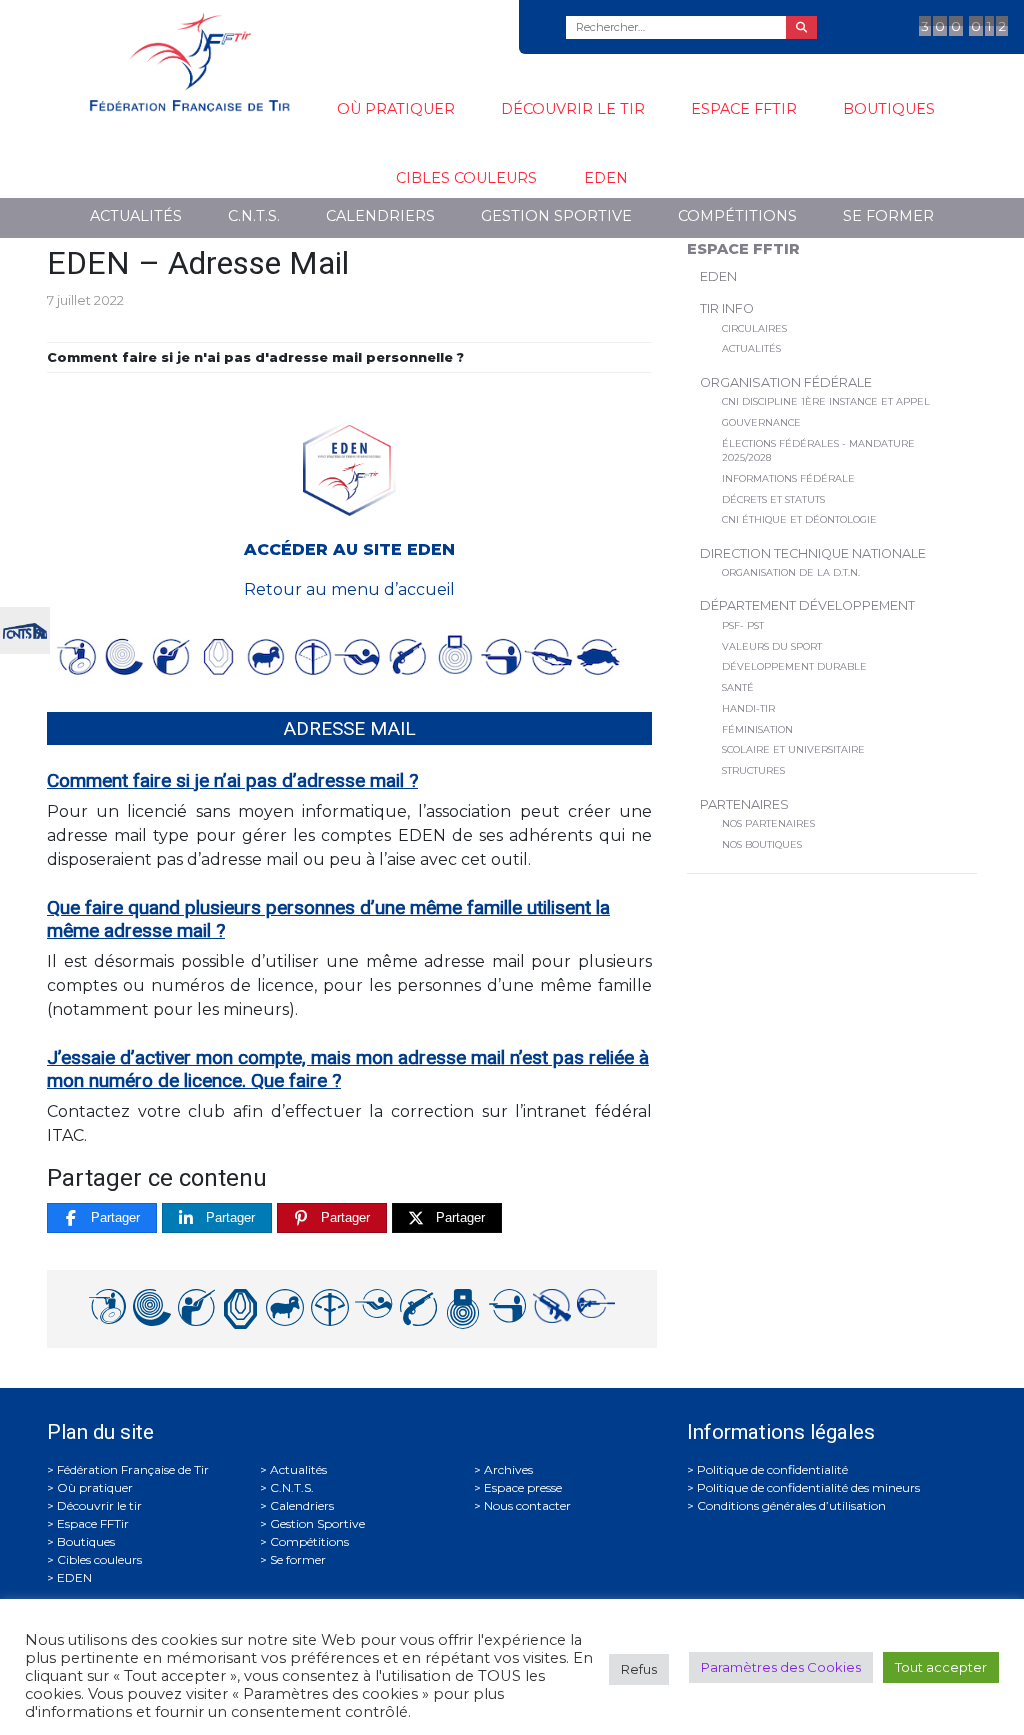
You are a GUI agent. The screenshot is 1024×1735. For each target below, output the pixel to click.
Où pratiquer (396, 109)
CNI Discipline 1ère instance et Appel (826, 401)
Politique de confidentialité (772, 1469)
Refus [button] (639, 1669)
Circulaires (754, 328)
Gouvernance (761, 422)
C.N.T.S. (254, 216)
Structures (753, 770)
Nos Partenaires (768, 823)
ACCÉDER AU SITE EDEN (349, 549)
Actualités (136, 216)
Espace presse (523, 1487)
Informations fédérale (788, 478)
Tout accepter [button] (941, 1667)
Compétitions (737, 216)
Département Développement (807, 605)
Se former (888, 216)
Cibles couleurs (466, 178)
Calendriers (380, 216)
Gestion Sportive (556, 216)
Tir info (727, 308)
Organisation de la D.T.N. (791, 572)
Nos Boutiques (762, 844)
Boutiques (889, 109)
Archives (508, 1469)
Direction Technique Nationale (813, 553)
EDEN (606, 178)
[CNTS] (25, 628)
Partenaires (744, 804)
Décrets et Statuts (773, 499)
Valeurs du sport (772, 646)
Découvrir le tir (573, 109)
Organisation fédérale (786, 382)
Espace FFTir (744, 109)
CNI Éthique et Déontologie (799, 519)
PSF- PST (743, 625)
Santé (738, 687)
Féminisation (757, 729)
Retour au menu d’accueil (349, 589)
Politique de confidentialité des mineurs (808, 1487)
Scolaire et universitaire (793, 749)
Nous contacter (527, 1505)
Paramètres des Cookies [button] (781, 1667)
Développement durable (794, 666)
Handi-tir (748, 708)
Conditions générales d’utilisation (791, 1505)
